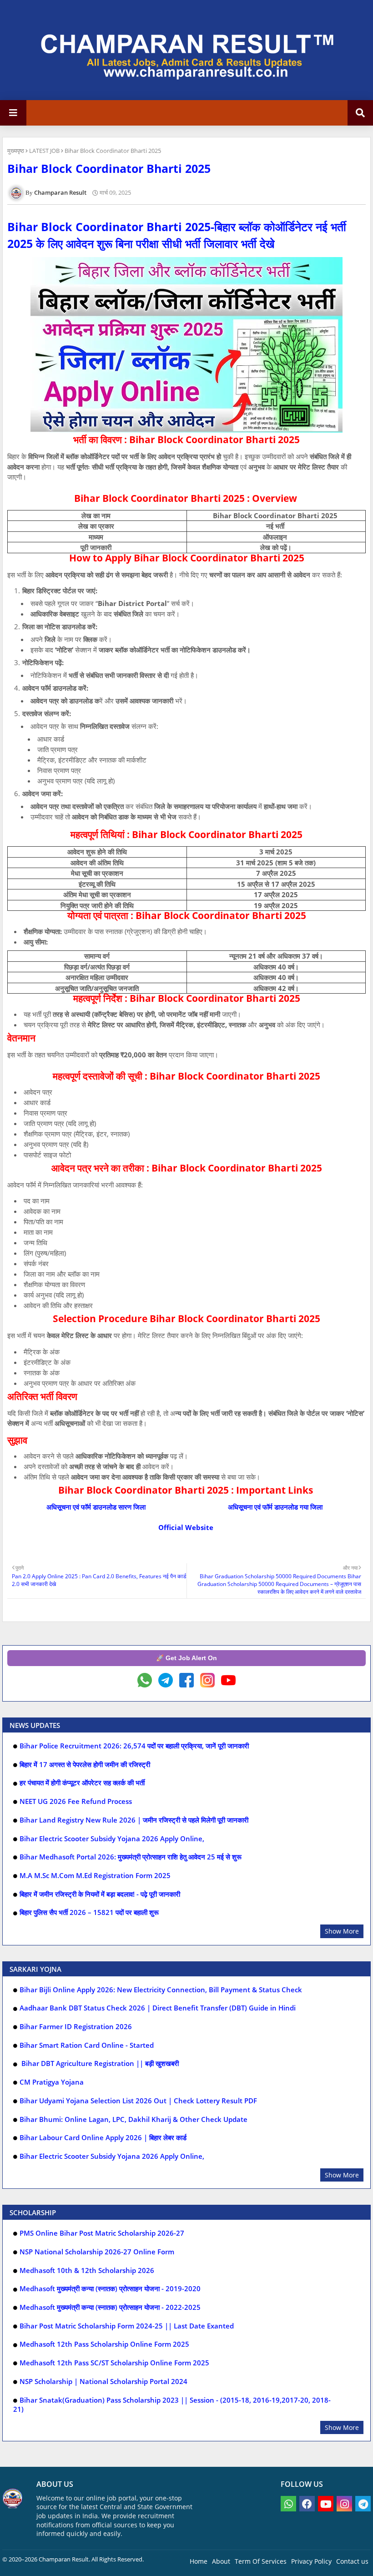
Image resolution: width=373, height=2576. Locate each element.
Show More (342, 1931)
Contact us (352, 2561)
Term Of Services (261, 2561)
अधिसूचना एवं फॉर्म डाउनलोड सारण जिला (97, 1507)
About (221, 2561)
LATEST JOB (44, 151)
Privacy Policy (311, 2561)
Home (199, 2561)
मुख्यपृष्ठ (16, 151)
